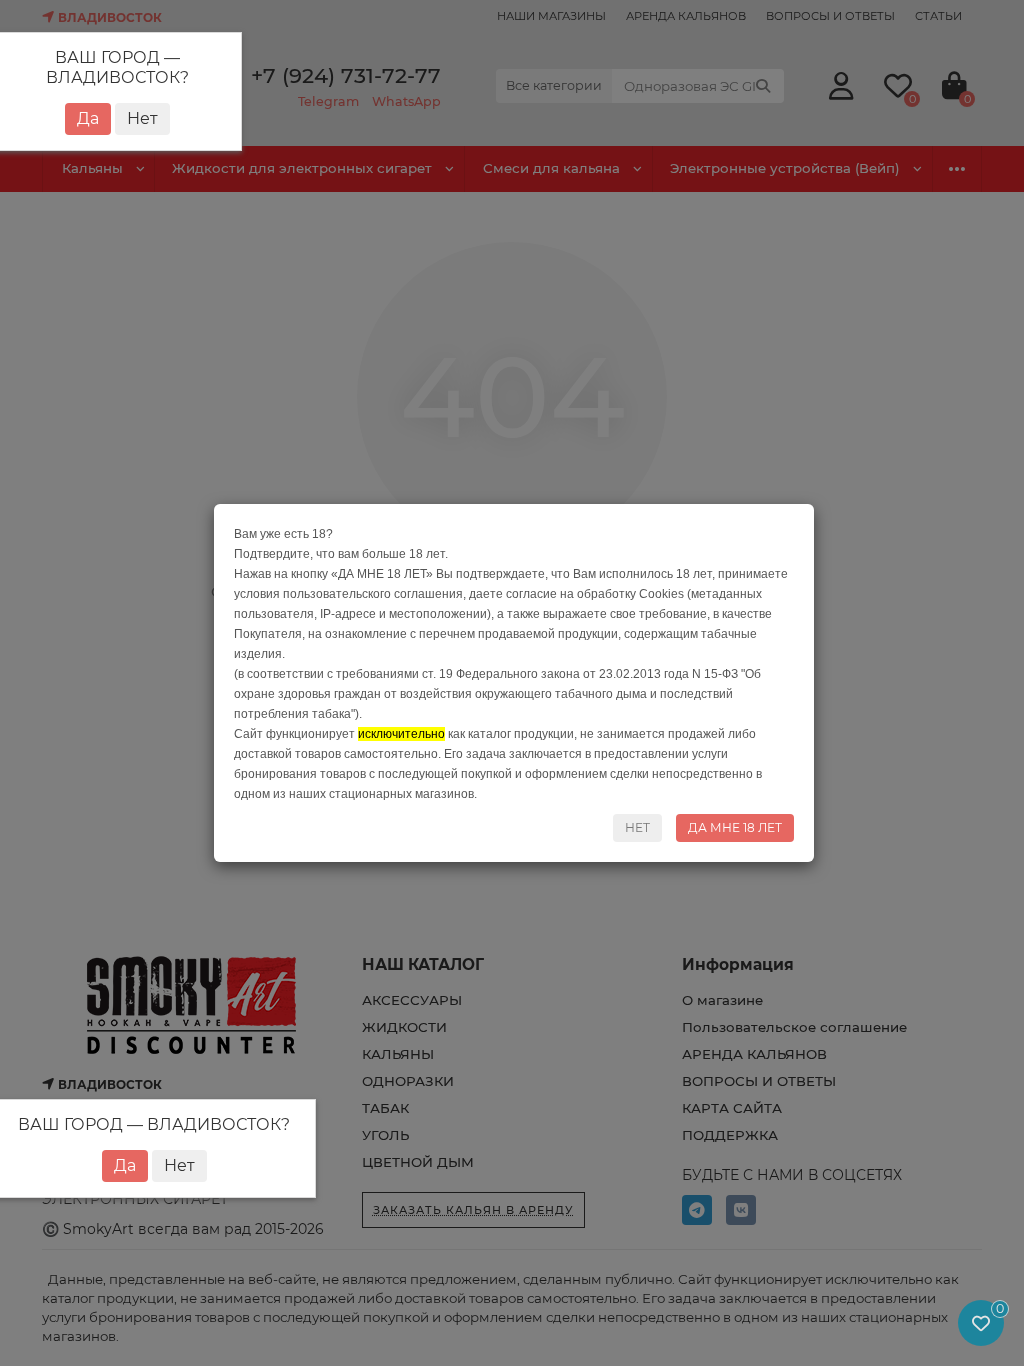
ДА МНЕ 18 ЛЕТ (735, 827)
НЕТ (637, 827)
